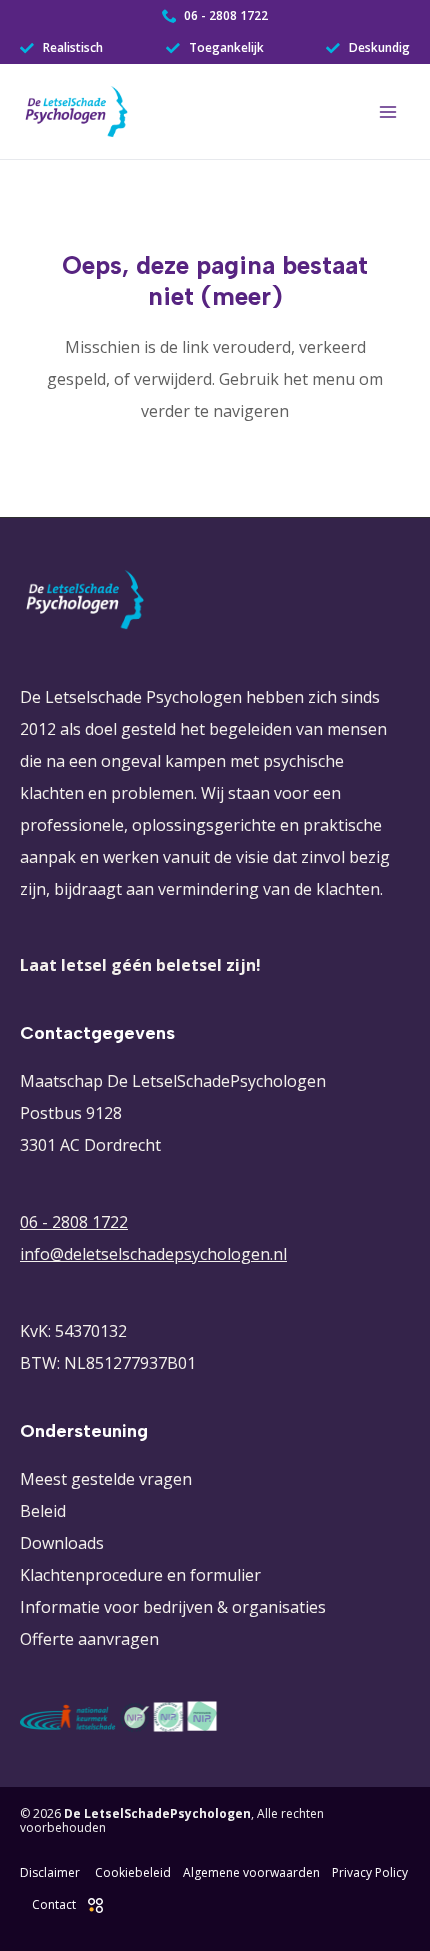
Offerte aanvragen (89, 1639)
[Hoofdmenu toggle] (388, 112)
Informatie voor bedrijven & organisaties (173, 1607)
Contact (54, 1904)
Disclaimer (50, 1872)
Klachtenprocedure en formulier (140, 1575)
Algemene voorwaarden (251, 1872)
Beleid (43, 1511)
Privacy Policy (370, 1872)
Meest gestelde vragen (106, 1479)
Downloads (62, 1543)
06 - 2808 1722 (74, 1222)
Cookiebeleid (133, 1872)
